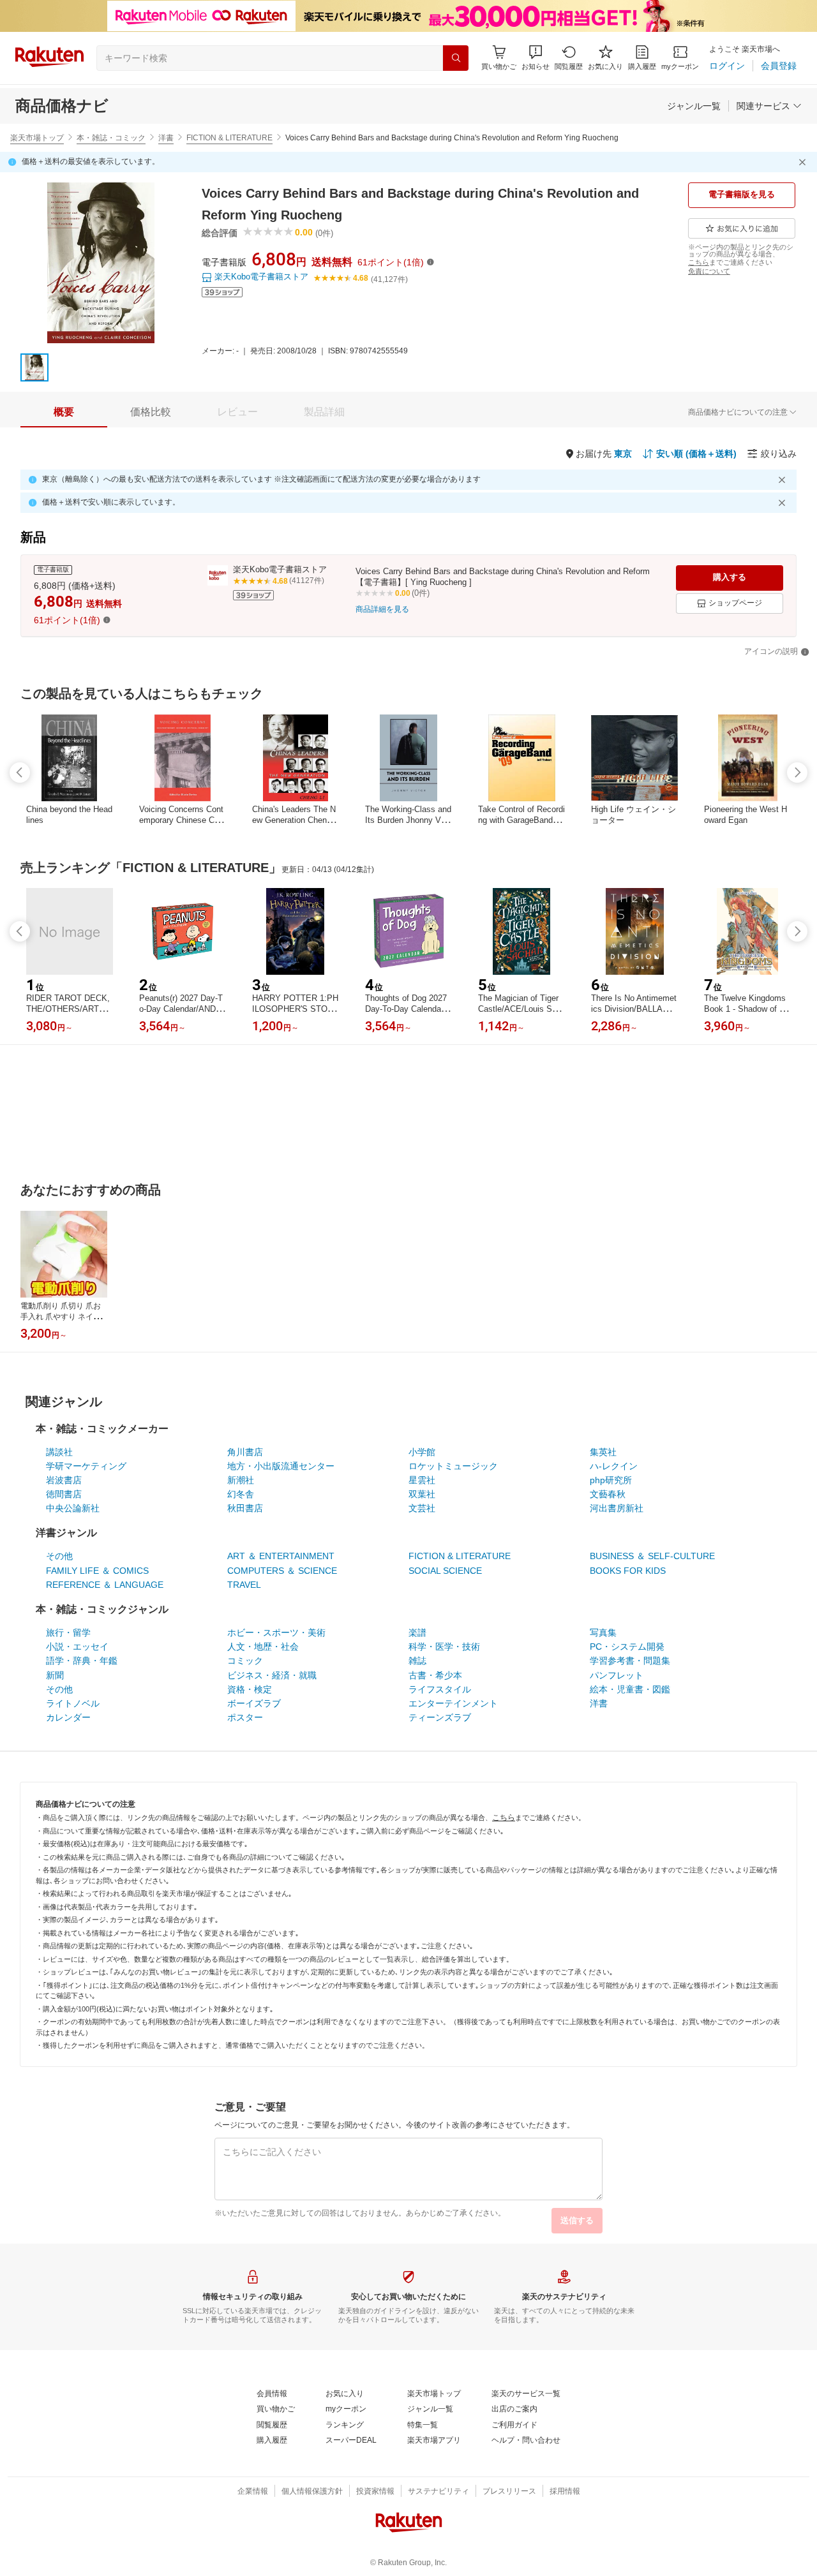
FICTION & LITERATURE (229, 138)
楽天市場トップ (37, 138)
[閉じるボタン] (804, 162)
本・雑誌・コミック (111, 138)
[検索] (456, 58)
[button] (536, 58)
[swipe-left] (20, 773)
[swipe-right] (797, 773)
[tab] (64, 412)
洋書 (166, 138)
